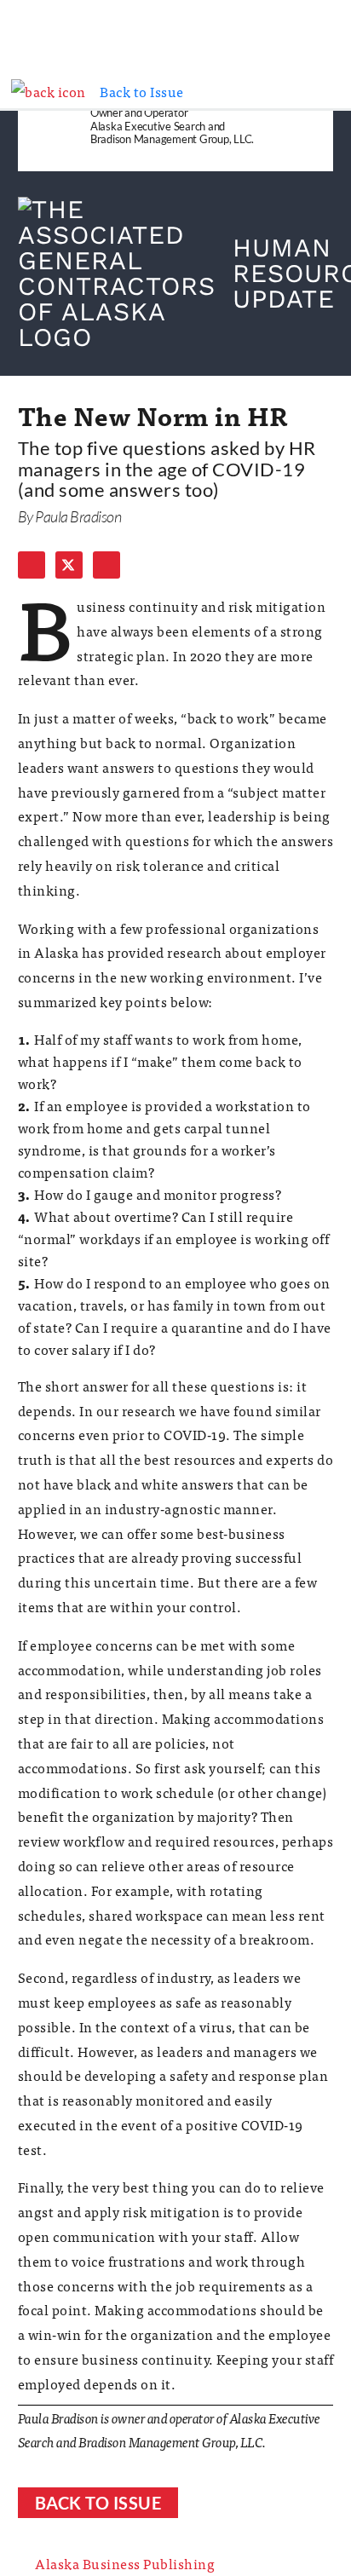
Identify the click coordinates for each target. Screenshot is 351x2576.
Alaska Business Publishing (125, 2563)
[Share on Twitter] (69, 565)
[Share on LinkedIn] (106, 565)
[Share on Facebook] (32, 565)
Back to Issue (98, 2503)
